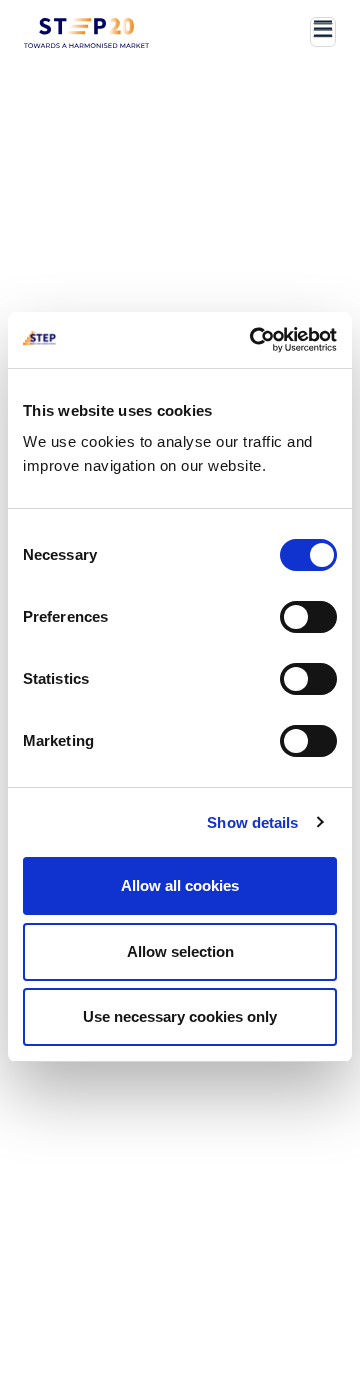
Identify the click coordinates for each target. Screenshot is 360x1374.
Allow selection (180, 951)
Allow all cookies (180, 885)
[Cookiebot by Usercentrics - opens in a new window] (254, 340)
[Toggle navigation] (323, 32)
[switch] (308, 617)
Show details (252, 822)
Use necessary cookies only (180, 1016)
